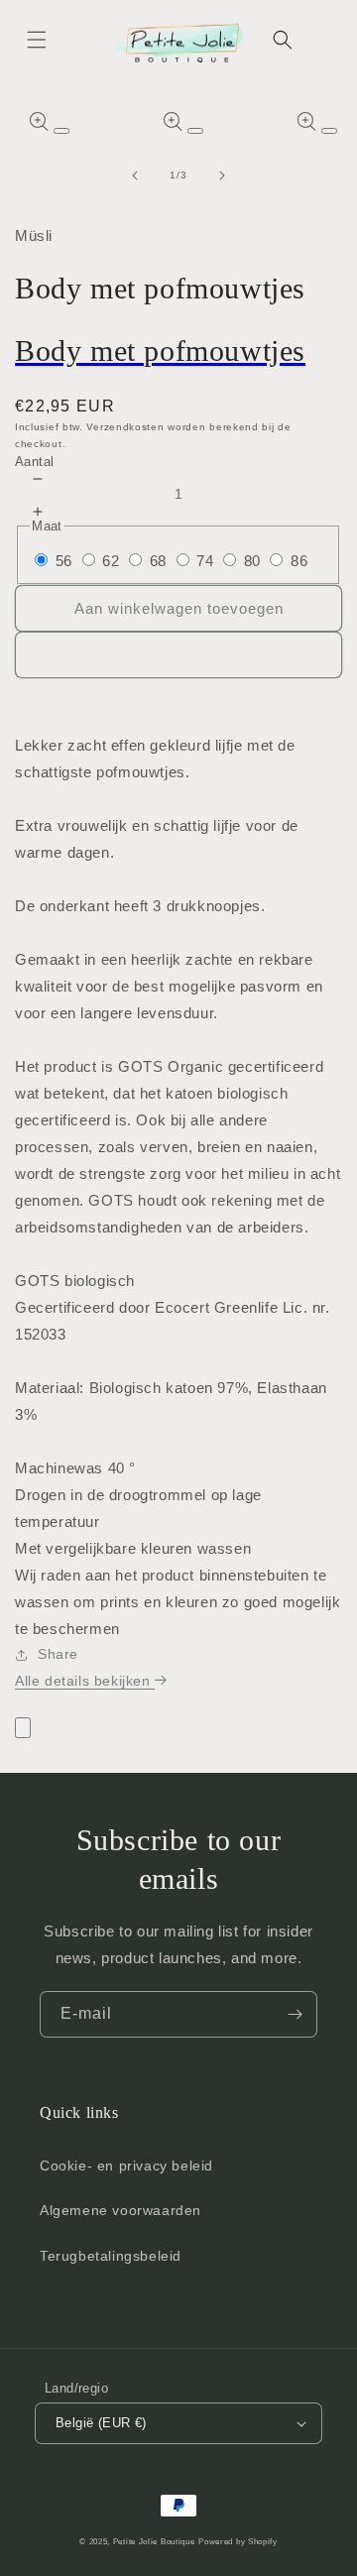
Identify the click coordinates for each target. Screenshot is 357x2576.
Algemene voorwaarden (120, 2210)
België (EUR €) (101, 2423)
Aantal (34, 462)
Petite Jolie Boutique (154, 2541)
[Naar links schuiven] (135, 176)
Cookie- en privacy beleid (126, 2166)
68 (158, 561)
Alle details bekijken (85, 1681)
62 (111, 561)
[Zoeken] (283, 40)
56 (64, 561)
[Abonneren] (295, 2014)
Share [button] (58, 1654)
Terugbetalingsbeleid (111, 2256)
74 (205, 561)
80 (252, 561)
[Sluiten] (23, 1728)
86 (299, 561)
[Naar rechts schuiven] (222, 176)
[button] (37, 40)
